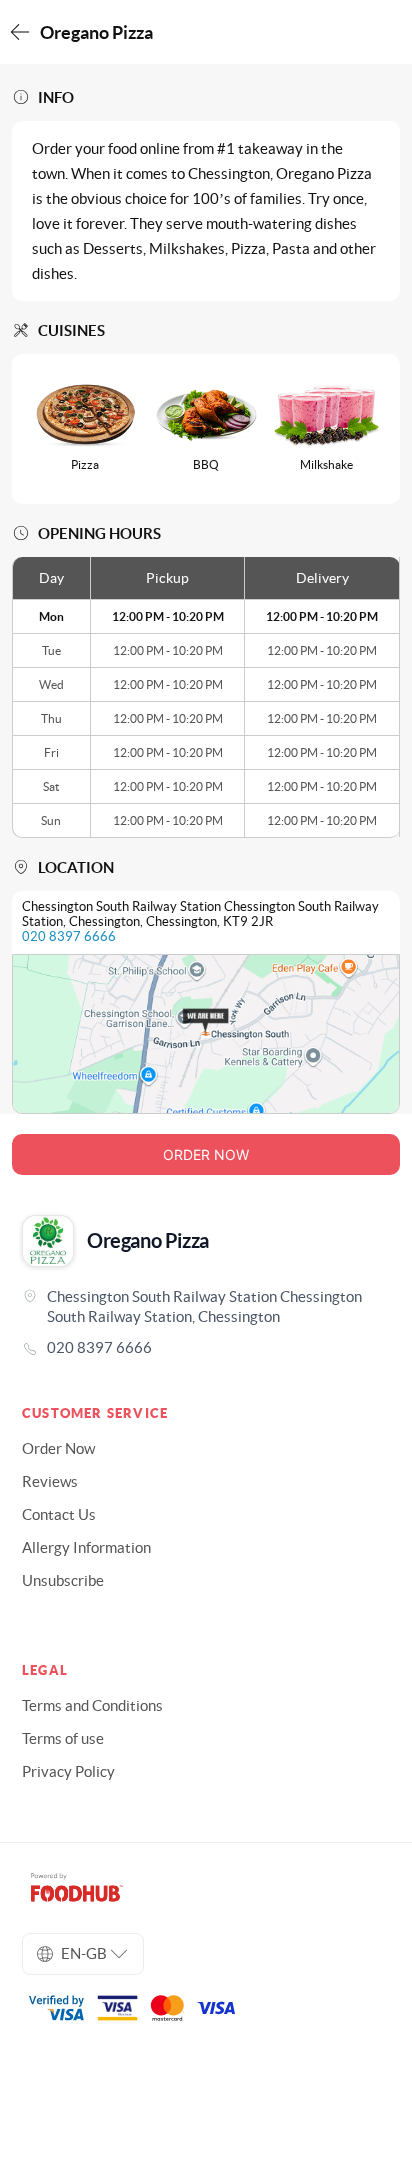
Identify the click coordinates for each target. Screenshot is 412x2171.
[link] (206, 1348)
